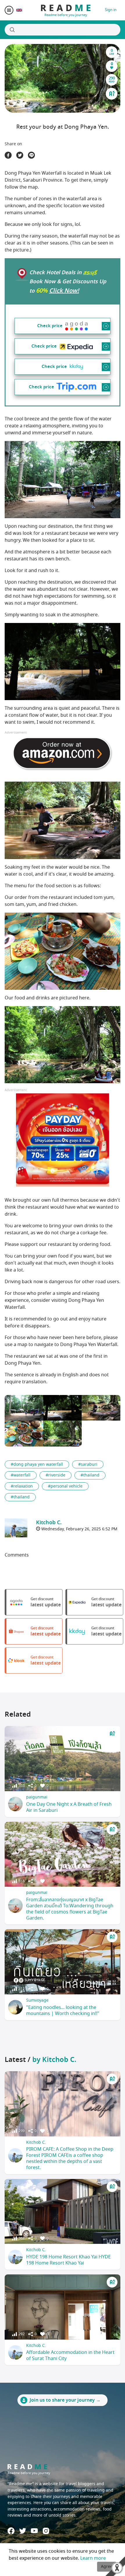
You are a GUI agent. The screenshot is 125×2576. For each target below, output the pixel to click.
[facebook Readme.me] (11, 2531)
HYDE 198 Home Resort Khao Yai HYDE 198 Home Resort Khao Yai (68, 2260)
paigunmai (37, 1797)
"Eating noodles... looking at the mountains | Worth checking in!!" (63, 2011)
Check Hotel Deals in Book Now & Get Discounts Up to (68, 282)
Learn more (93, 2558)
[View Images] (24, 1408)
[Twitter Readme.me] (23, 2531)
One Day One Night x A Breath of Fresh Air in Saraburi (69, 1807)
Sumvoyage (37, 2000)
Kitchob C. (36, 2142)
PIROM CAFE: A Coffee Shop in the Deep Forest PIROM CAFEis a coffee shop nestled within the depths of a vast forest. (70, 2158)
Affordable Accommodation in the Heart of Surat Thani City (70, 2355)
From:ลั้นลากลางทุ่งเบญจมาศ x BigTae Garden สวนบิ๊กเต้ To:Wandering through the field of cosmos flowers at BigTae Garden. (70, 1909)
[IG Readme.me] (46, 2531)
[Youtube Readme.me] (34, 2531)
